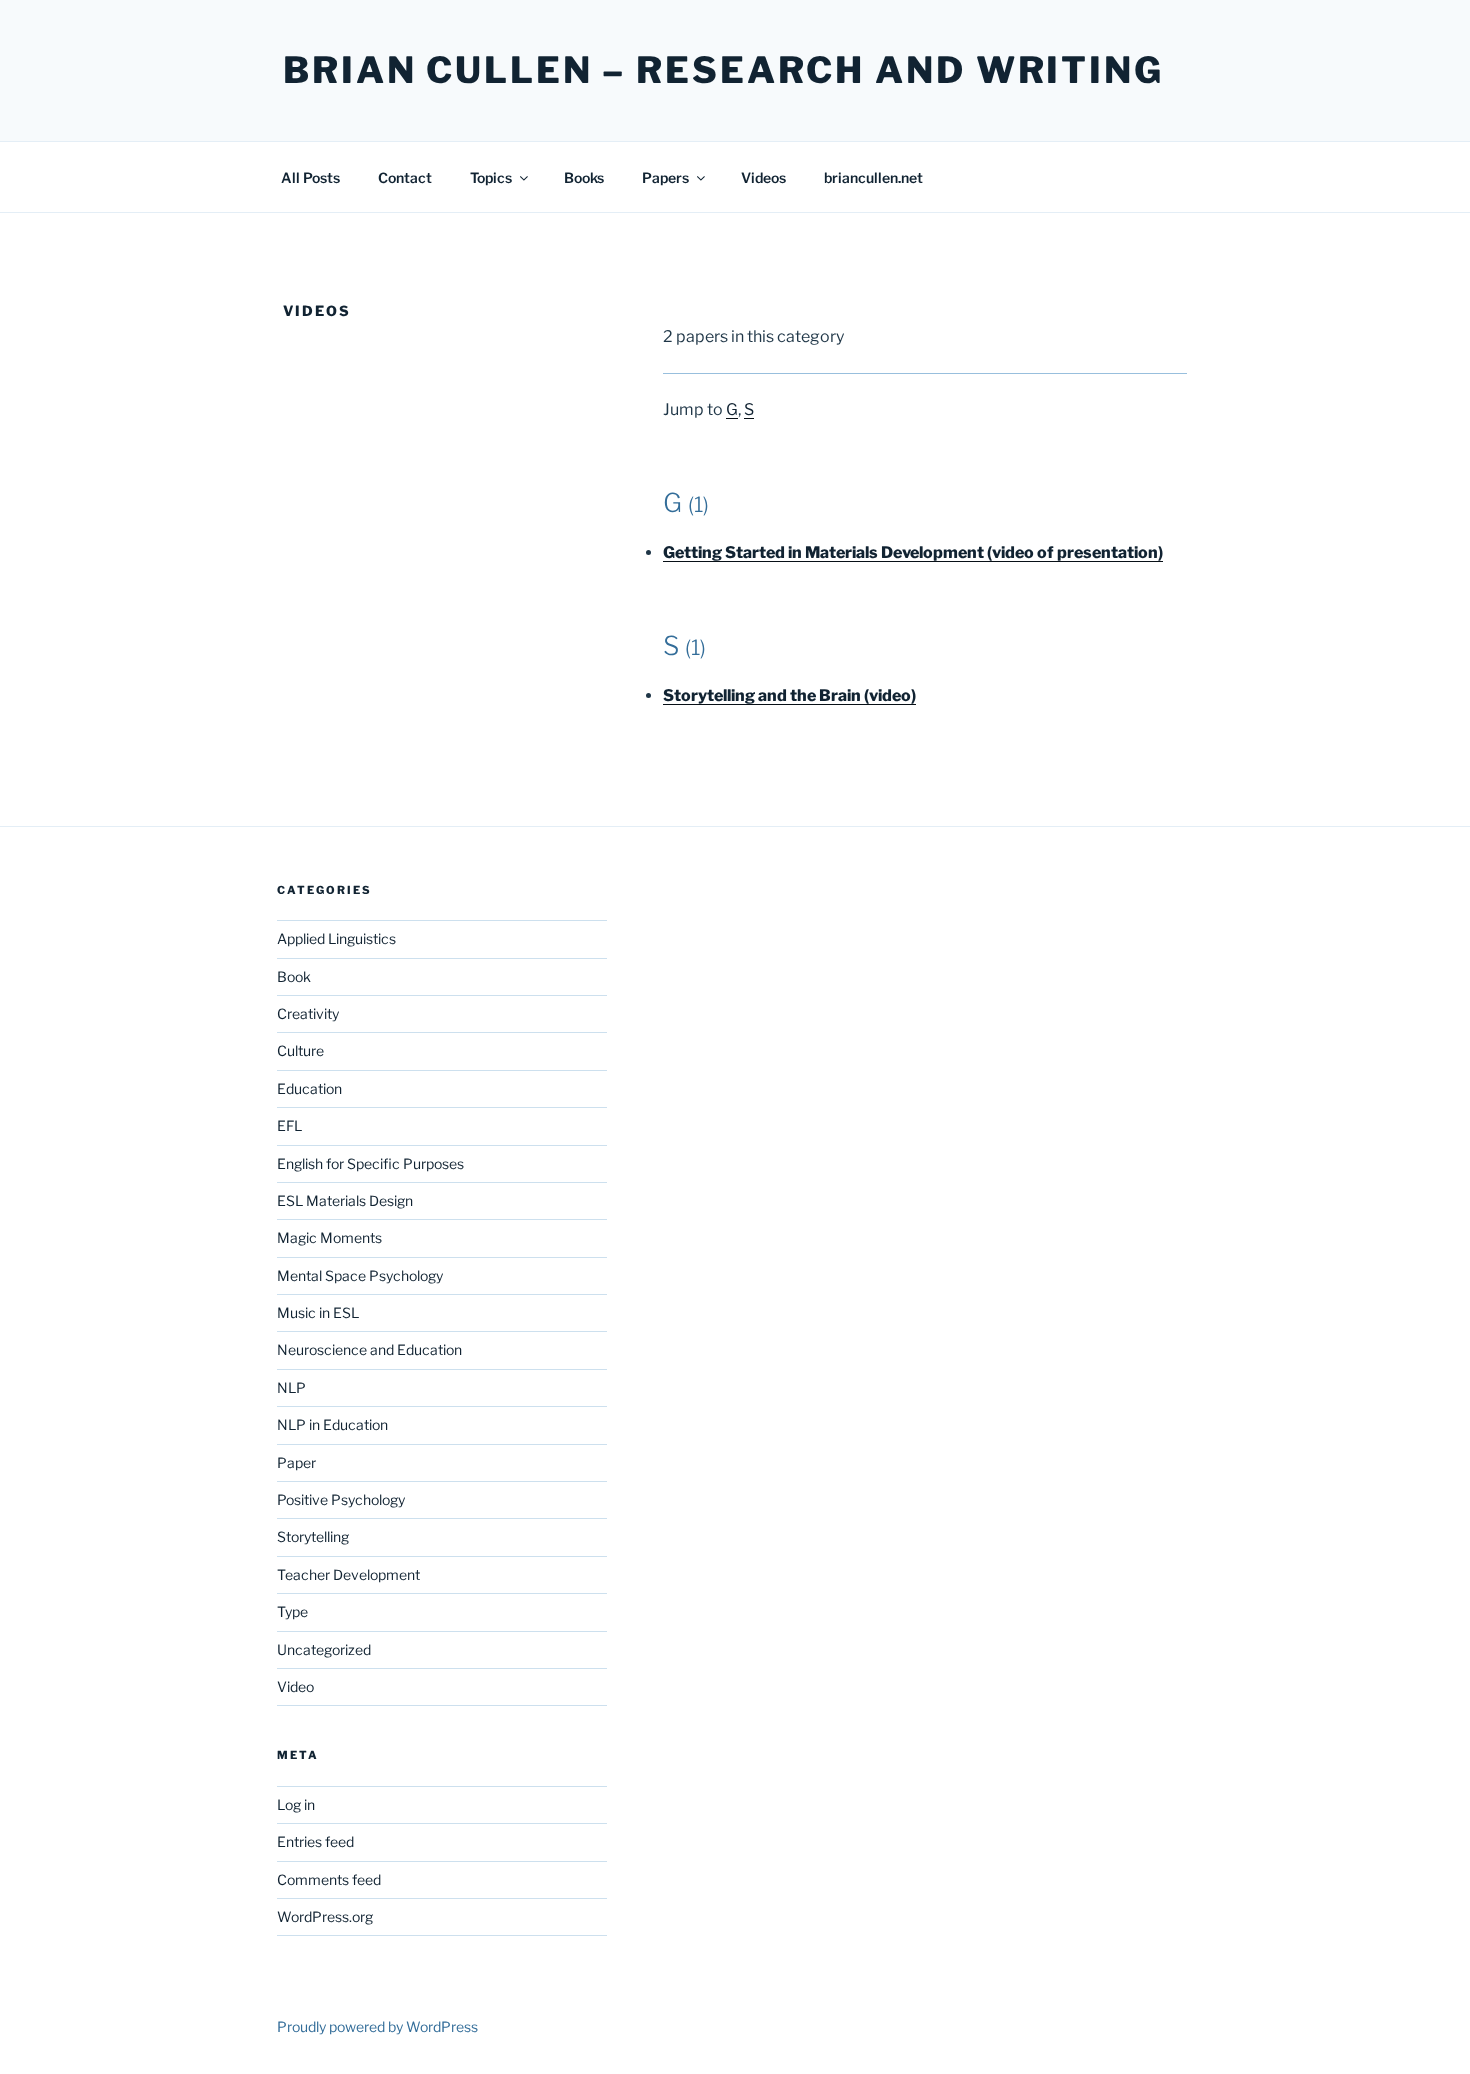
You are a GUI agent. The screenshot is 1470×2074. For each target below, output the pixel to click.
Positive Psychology (341, 1499)
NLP (291, 1387)
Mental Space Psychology (360, 1275)
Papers (665, 177)
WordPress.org (325, 1916)
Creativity (308, 1013)
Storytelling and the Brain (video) (789, 695)
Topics (491, 177)
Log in (296, 1804)
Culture (300, 1050)
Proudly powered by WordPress (377, 2026)
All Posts (310, 177)
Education (309, 1088)
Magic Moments (329, 1237)
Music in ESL (318, 1312)
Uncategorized (324, 1649)
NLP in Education (332, 1424)
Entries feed (315, 1841)
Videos (763, 177)
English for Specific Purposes (370, 1163)
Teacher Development (348, 1574)
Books (584, 177)
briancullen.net (873, 177)
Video (295, 1686)
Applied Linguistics (336, 938)
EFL (289, 1125)
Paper (296, 1462)
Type (292, 1611)
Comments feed (329, 1879)
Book (294, 976)
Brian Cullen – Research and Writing (723, 70)
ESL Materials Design (345, 1200)
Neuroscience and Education (369, 1349)
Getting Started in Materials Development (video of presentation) (913, 552)
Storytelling (313, 1536)
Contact (405, 177)
